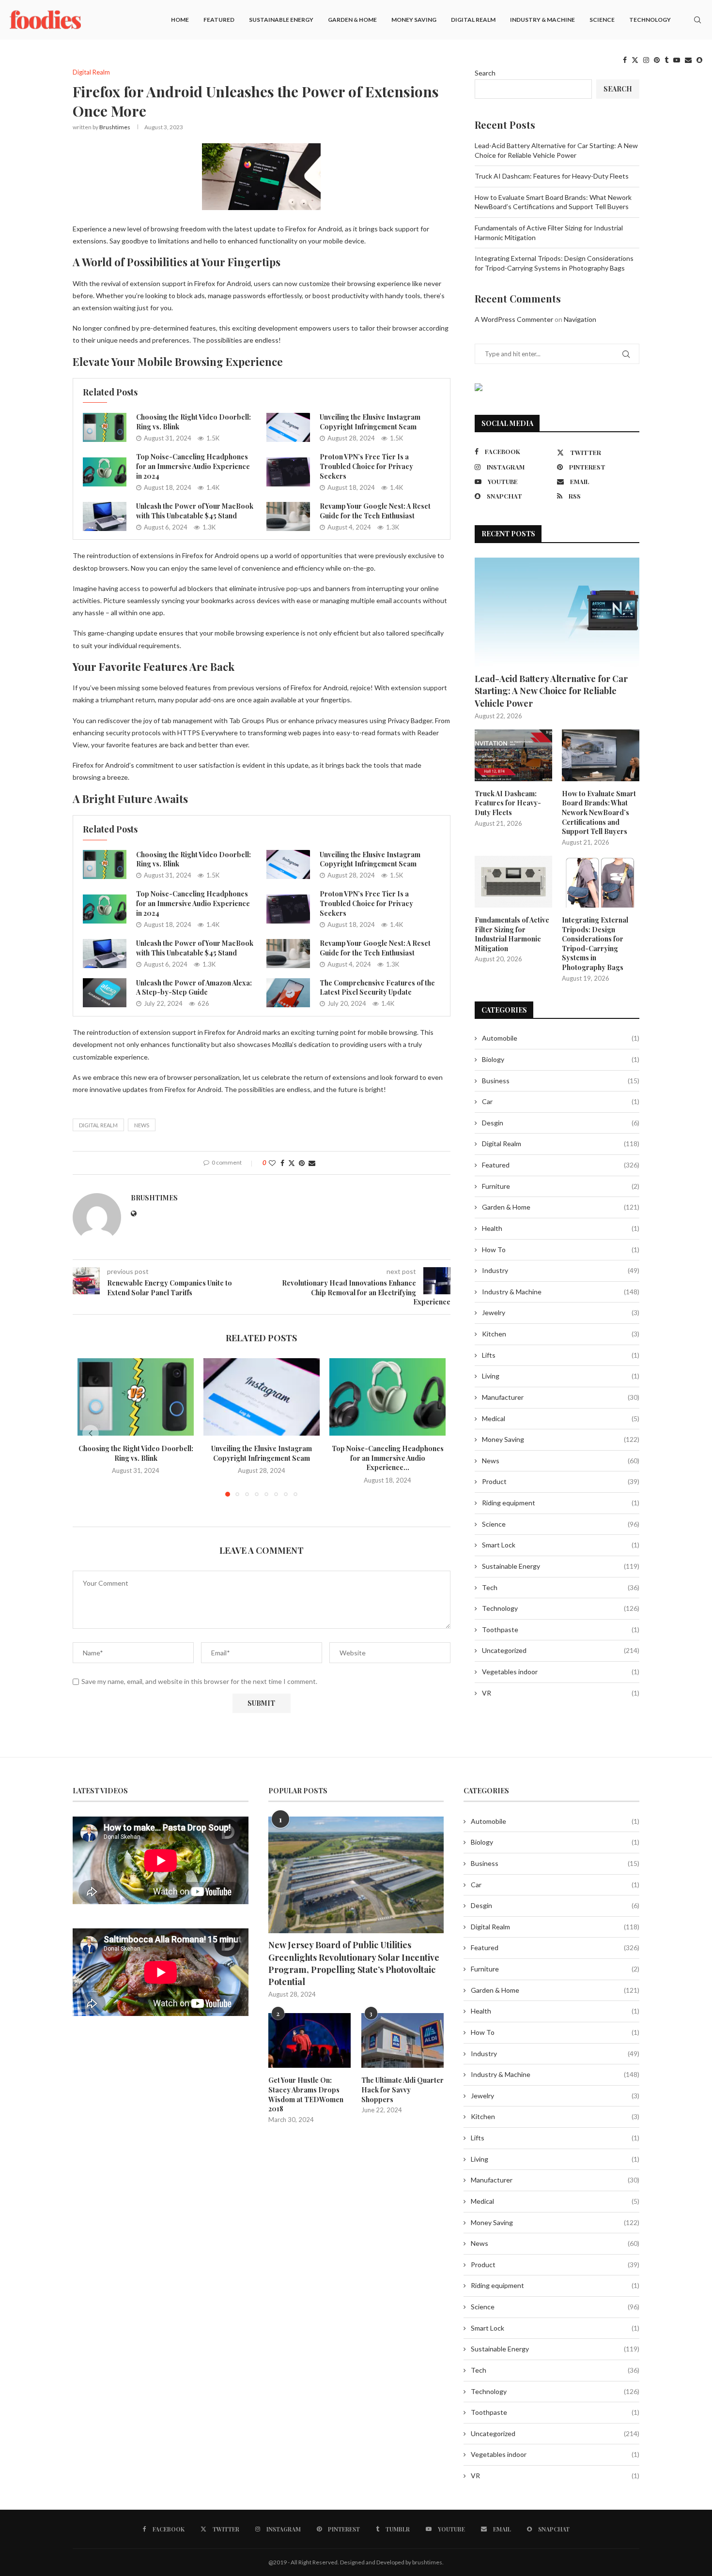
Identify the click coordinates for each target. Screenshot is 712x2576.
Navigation (580, 319)
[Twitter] (635, 60)
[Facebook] (625, 60)
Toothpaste (561, 1629)
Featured (219, 20)
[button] (91, 1433)
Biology (561, 1059)
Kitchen (561, 1334)
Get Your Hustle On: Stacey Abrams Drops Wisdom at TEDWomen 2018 (306, 2094)
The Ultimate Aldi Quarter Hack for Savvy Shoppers (402, 2090)
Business (561, 1081)
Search (485, 73)
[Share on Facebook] (282, 1163)
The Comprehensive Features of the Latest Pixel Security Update (377, 988)
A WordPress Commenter (514, 319)
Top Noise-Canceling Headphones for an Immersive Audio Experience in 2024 (193, 466)
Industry (561, 1270)
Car (561, 1101)
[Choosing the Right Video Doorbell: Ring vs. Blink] (105, 427)
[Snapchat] (699, 60)
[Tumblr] (666, 60)
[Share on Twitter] (292, 1163)
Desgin (561, 1123)
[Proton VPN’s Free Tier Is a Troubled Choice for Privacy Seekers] (288, 472)
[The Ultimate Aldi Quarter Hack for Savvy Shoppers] (402, 2041)
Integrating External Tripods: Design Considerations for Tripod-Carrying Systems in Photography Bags (595, 944)
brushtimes (115, 127)
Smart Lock (561, 1545)
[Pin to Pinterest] (302, 1163)
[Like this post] (272, 1163)
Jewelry (561, 1312)
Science (602, 20)
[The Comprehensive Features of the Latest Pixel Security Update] (288, 993)
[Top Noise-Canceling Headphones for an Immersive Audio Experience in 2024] (105, 472)
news (142, 1125)
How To (561, 1250)
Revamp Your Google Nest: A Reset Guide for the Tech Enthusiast (375, 511)
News (561, 1461)
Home (180, 20)
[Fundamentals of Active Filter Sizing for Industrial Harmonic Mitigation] (513, 882)
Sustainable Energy (281, 20)
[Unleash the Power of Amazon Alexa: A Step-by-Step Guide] (105, 993)
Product (561, 1481)
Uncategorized (561, 1650)
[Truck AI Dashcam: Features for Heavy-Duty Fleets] (513, 755)
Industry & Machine (542, 20)
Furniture (561, 1186)
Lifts (561, 1355)
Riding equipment (561, 1503)
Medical (561, 1418)
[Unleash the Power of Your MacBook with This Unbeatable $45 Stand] (105, 516)
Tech (561, 1587)
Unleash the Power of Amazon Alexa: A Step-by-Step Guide (194, 988)
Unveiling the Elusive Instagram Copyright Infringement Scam (370, 422)
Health (561, 1228)
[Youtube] (677, 60)
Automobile (561, 1038)
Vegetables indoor (561, 1672)
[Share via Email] (312, 1163)
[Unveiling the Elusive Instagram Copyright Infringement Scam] (288, 427)
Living (561, 1376)
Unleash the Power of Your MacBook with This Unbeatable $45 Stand (195, 511)
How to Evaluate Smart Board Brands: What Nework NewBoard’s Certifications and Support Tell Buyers (599, 812)
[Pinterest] (657, 60)
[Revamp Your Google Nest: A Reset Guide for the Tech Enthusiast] (288, 516)
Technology (650, 20)
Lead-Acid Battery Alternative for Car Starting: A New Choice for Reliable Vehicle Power (551, 691)
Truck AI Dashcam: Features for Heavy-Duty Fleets (552, 176)
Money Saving (414, 20)
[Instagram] (646, 60)
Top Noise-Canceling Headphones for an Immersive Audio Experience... (388, 1458)
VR (561, 1693)
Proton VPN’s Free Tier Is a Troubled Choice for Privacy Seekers (366, 466)
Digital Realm (473, 20)
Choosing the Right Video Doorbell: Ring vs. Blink (136, 1453)
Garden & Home (352, 20)
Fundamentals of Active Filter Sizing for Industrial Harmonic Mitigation (512, 934)
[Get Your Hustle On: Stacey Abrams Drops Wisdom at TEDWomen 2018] (310, 2041)
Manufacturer (561, 1397)
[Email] (688, 60)
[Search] (697, 20)
